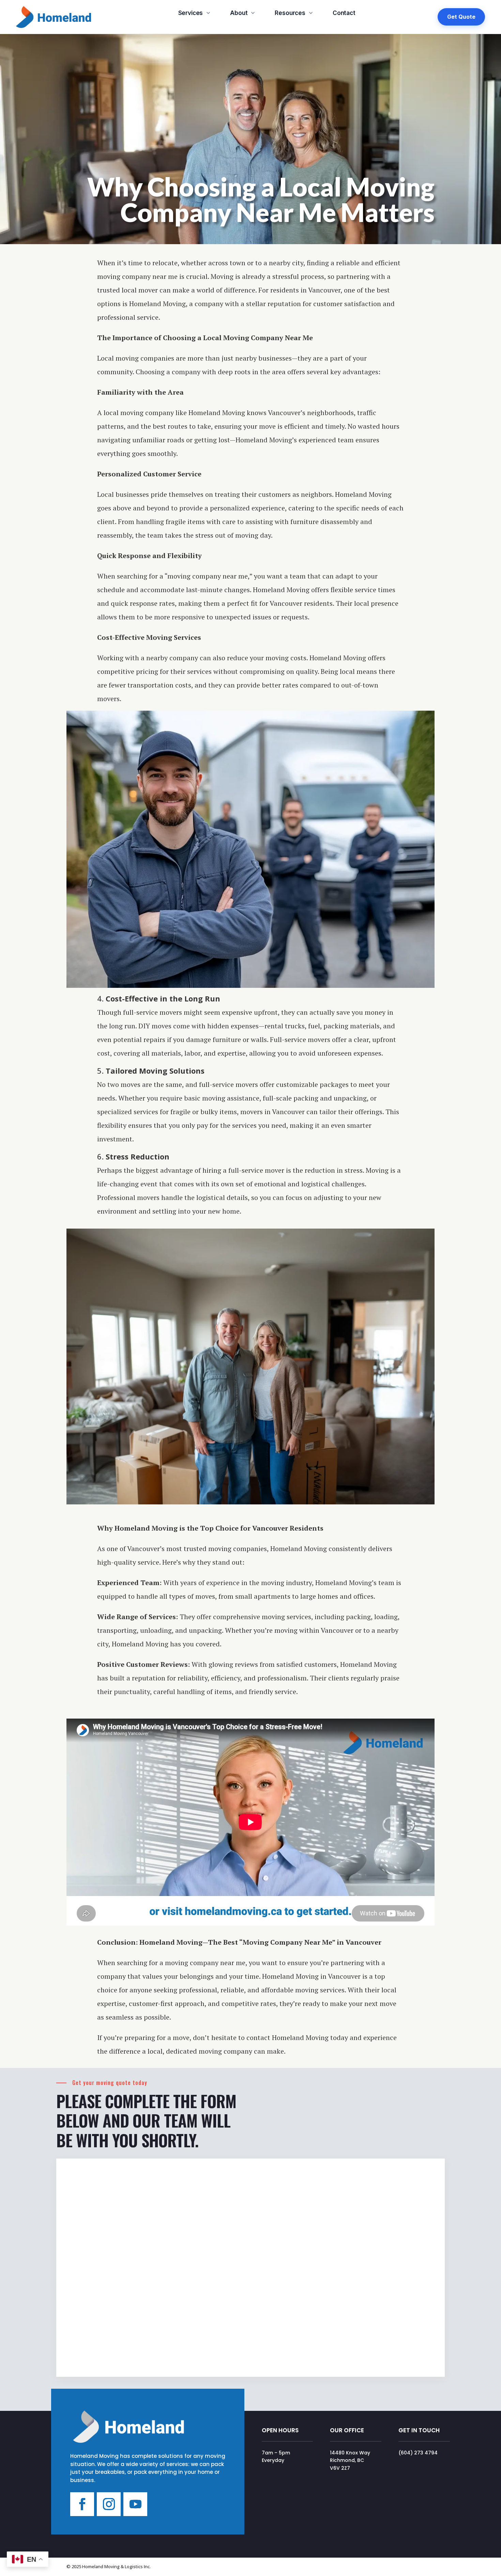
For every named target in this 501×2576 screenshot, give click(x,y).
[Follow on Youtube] (135, 2504)
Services (191, 13)
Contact (344, 13)
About (239, 13)
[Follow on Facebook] (82, 2504)
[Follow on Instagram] (109, 2504)
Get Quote (461, 17)
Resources (290, 13)
